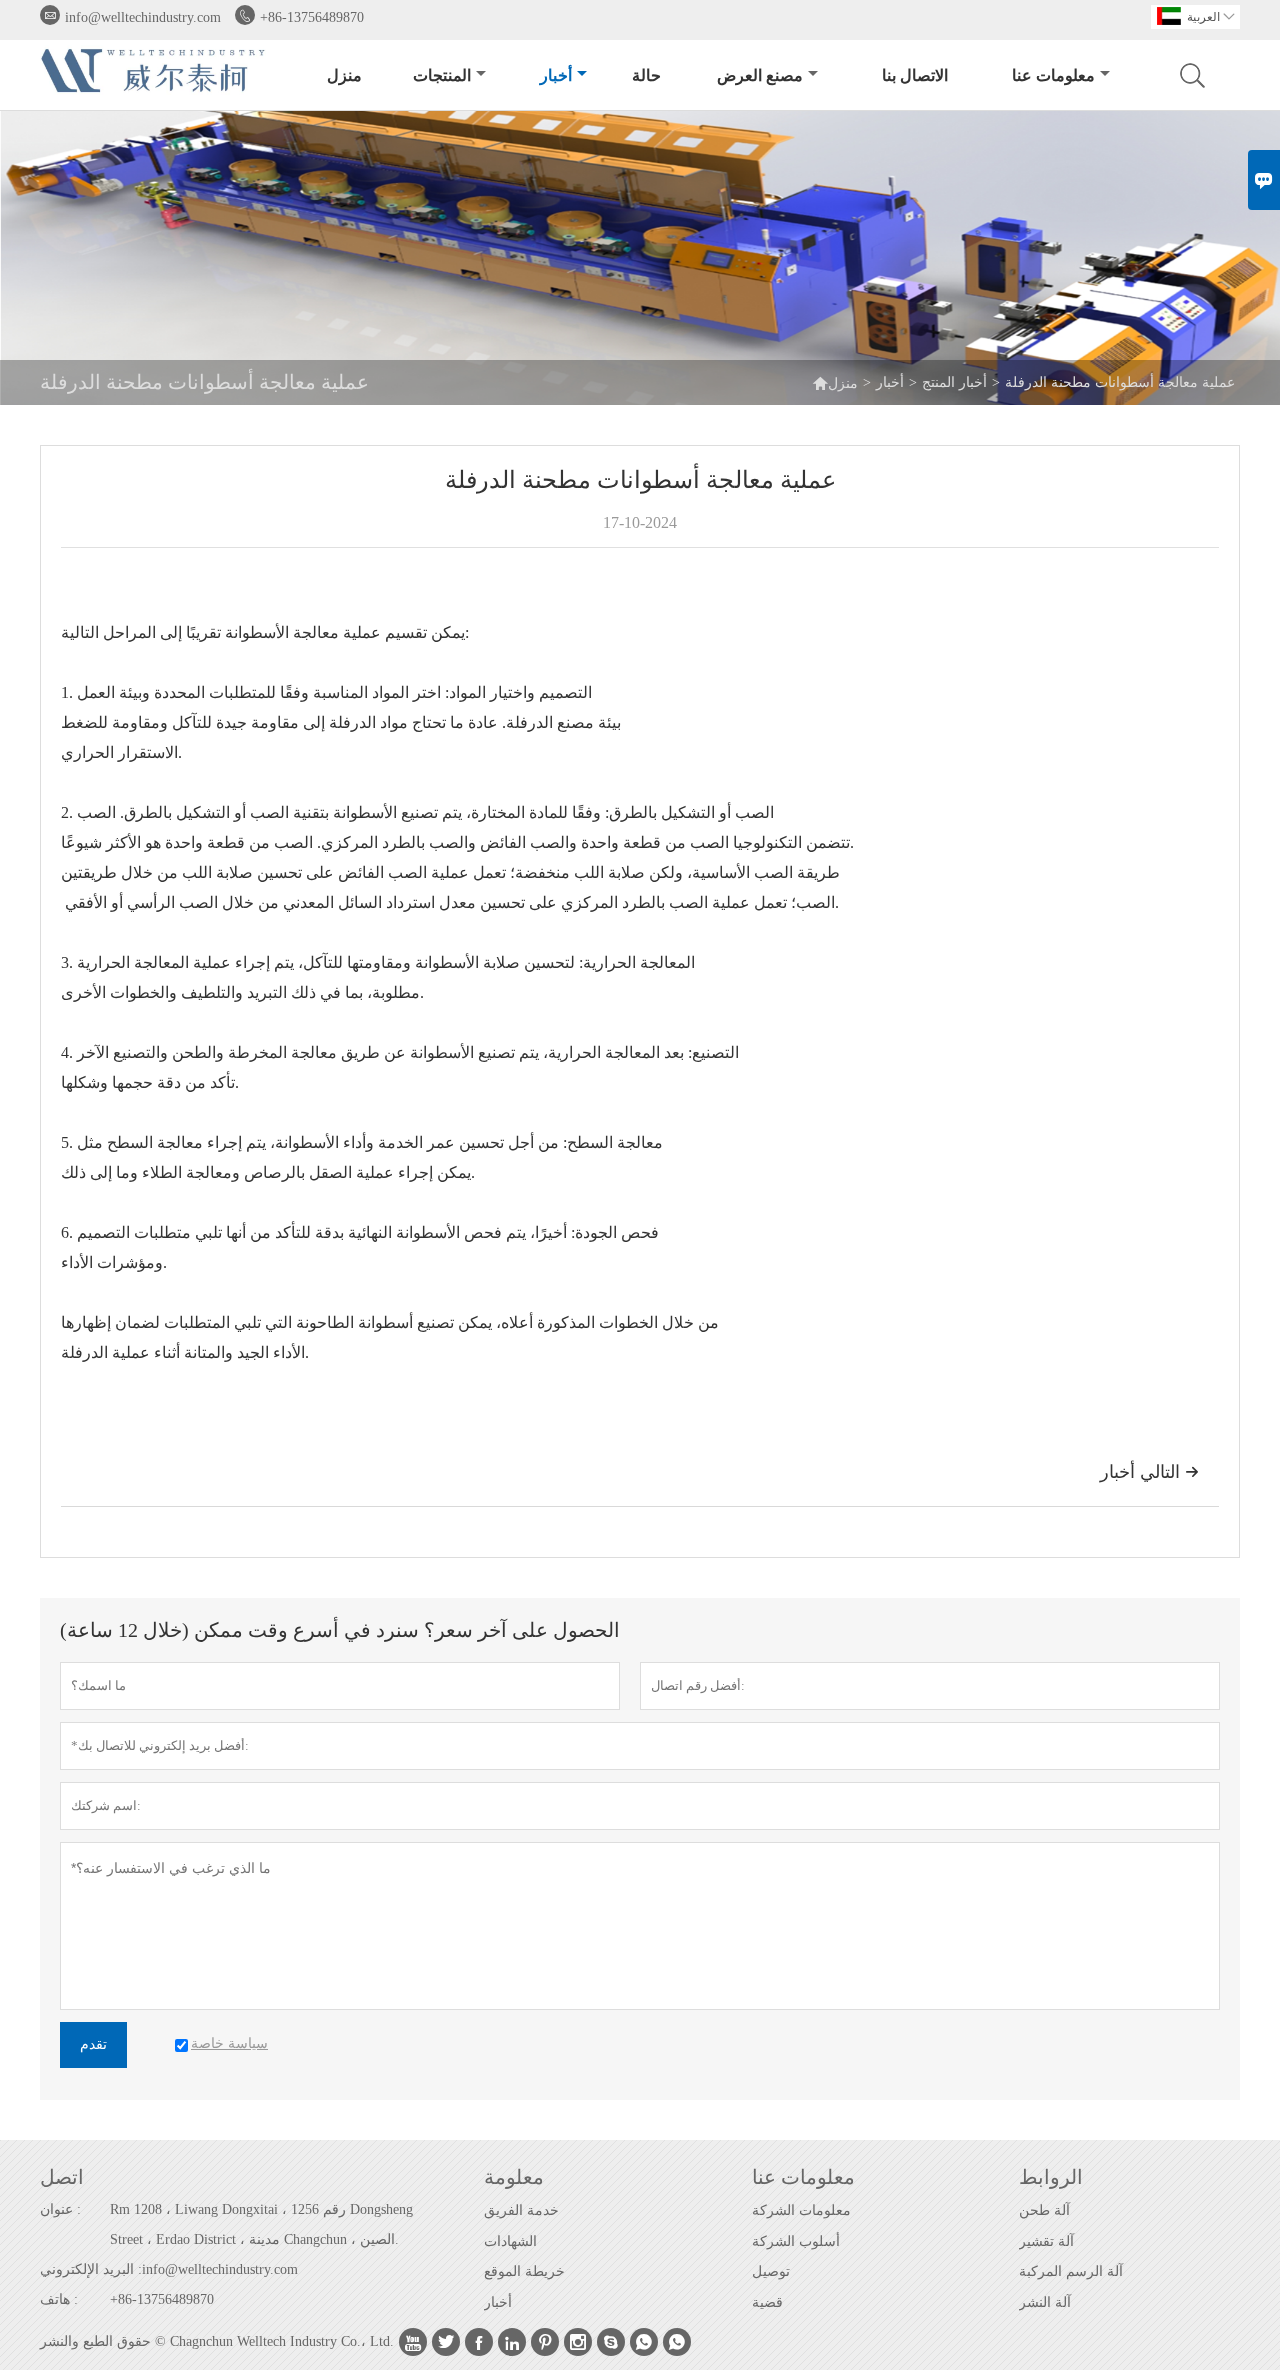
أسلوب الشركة (796, 2241)
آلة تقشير (1046, 2241)
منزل (344, 75)
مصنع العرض (760, 75)
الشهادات (510, 2241)
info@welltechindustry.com (143, 17)
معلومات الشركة (801, 2210)
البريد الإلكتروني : (91, 2269)
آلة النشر (1045, 2302)
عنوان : (60, 2209)
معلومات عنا (1053, 75)
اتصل (62, 2177)
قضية (767, 2302)
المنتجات (442, 75)
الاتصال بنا (915, 75)
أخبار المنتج (954, 382)
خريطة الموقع (524, 2271)
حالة (646, 75)
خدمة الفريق (521, 2210)
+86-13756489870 (312, 17)
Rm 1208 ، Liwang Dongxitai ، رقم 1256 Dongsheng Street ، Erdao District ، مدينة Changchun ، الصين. (261, 2224)
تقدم (93, 2044)
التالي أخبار (1149, 1472)
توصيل (771, 2271)
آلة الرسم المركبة (1071, 2271)
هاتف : (59, 2299)
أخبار (556, 75)
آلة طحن (1044, 2210)
